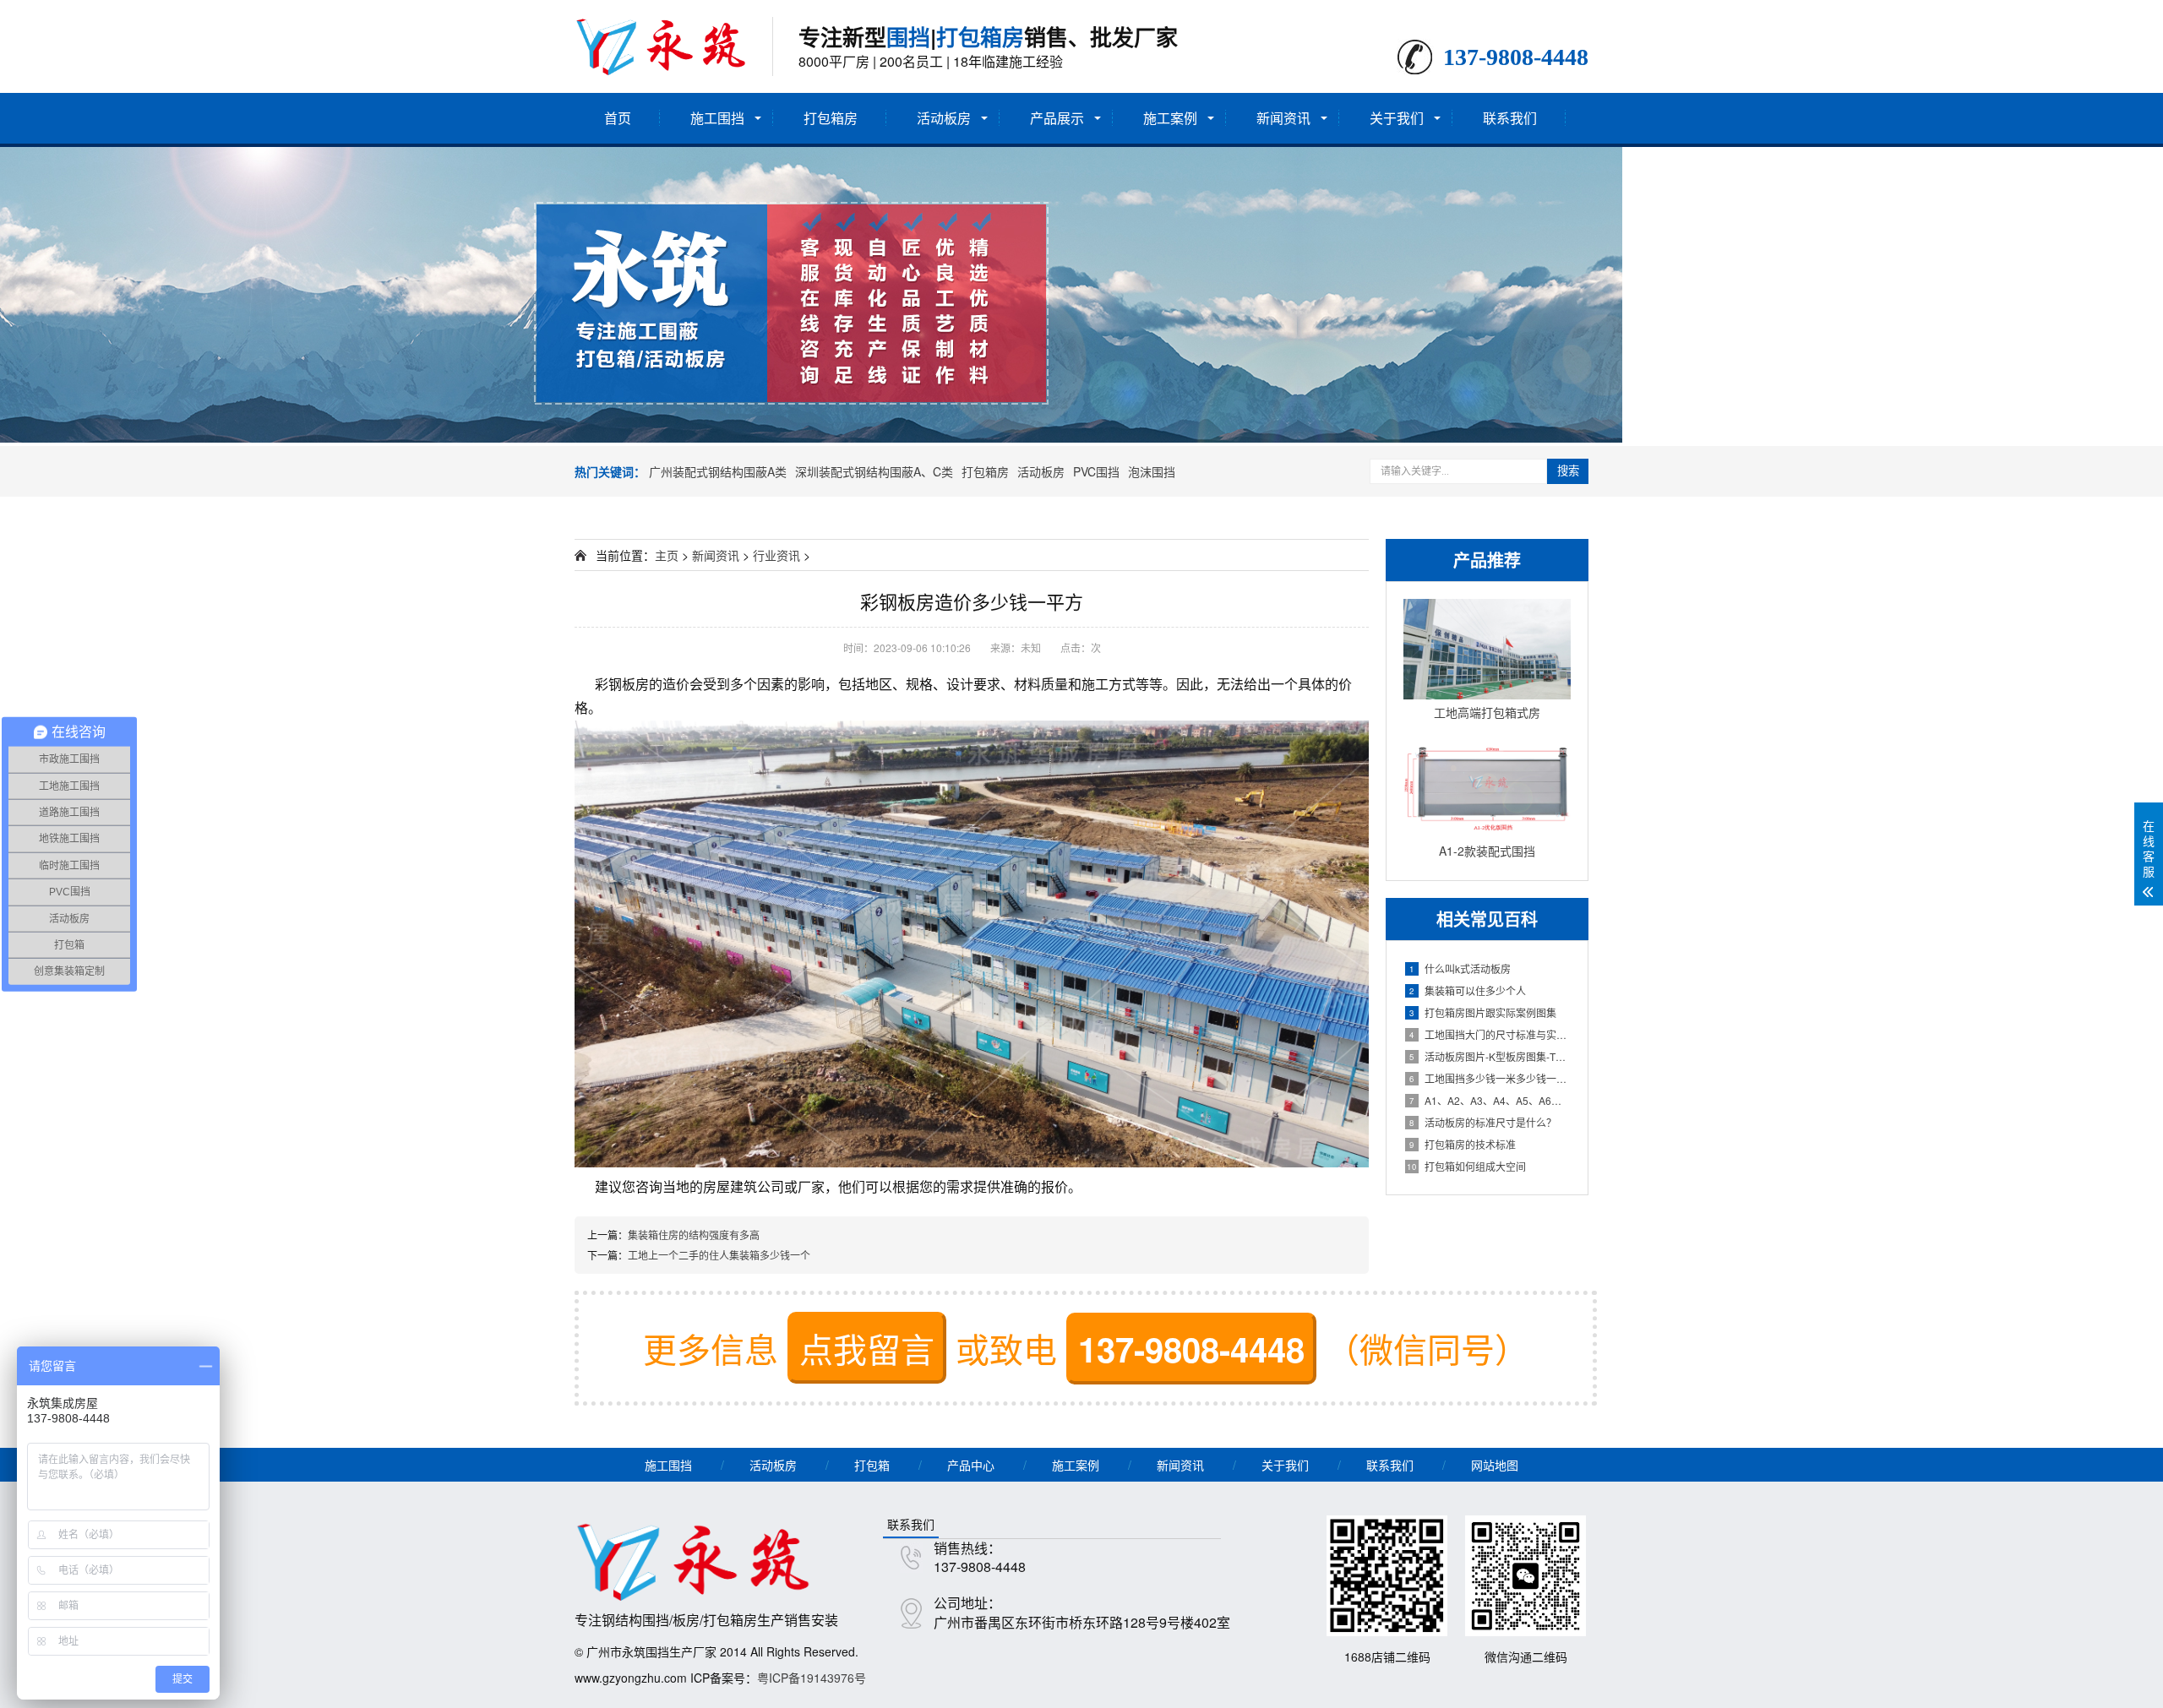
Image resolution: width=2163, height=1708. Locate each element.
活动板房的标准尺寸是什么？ (1483, 1122)
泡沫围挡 (1152, 471)
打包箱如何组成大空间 (1466, 1166)
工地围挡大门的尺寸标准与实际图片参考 (1490, 1034)
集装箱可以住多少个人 (1468, 990)
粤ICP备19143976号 (812, 1678)
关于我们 (1397, 118)
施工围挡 (717, 118)
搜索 (1568, 471)
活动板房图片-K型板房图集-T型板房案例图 (1490, 1056)
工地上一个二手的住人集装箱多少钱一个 (719, 1255)
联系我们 (1510, 118)
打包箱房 (831, 118)
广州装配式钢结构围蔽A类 (718, 471)
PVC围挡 (1096, 471)
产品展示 (1057, 118)
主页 (667, 555)
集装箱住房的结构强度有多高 (694, 1235)
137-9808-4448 (1191, 1349)
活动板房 (944, 118)
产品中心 (971, 1465)
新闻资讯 (1283, 118)
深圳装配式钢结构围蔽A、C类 (874, 471)
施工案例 (1170, 118)
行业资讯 (776, 555)
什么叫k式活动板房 (1460, 968)
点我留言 (867, 1348)
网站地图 (1495, 1465)
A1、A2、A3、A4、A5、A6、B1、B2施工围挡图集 (1490, 1100)
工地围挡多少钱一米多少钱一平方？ (1490, 1078)
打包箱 (872, 1465)
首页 (618, 118)
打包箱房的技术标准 (1463, 1144)
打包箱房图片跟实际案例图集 (1483, 1012)
